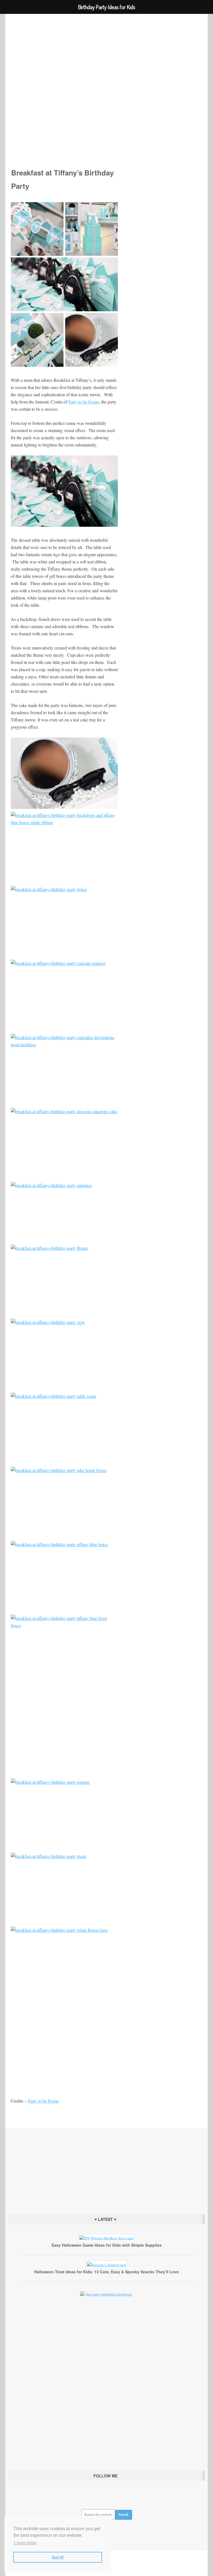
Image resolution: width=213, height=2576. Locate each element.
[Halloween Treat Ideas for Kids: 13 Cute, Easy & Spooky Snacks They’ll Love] (106, 2265)
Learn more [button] (25, 2543)
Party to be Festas (43, 2101)
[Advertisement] (106, 2170)
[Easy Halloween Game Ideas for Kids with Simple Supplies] (106, 2238)
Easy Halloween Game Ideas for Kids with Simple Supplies (107, 2245)
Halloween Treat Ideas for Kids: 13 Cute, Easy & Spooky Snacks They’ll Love (106, 2272)
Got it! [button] (58, 2557)
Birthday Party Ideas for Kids (107, 83)
